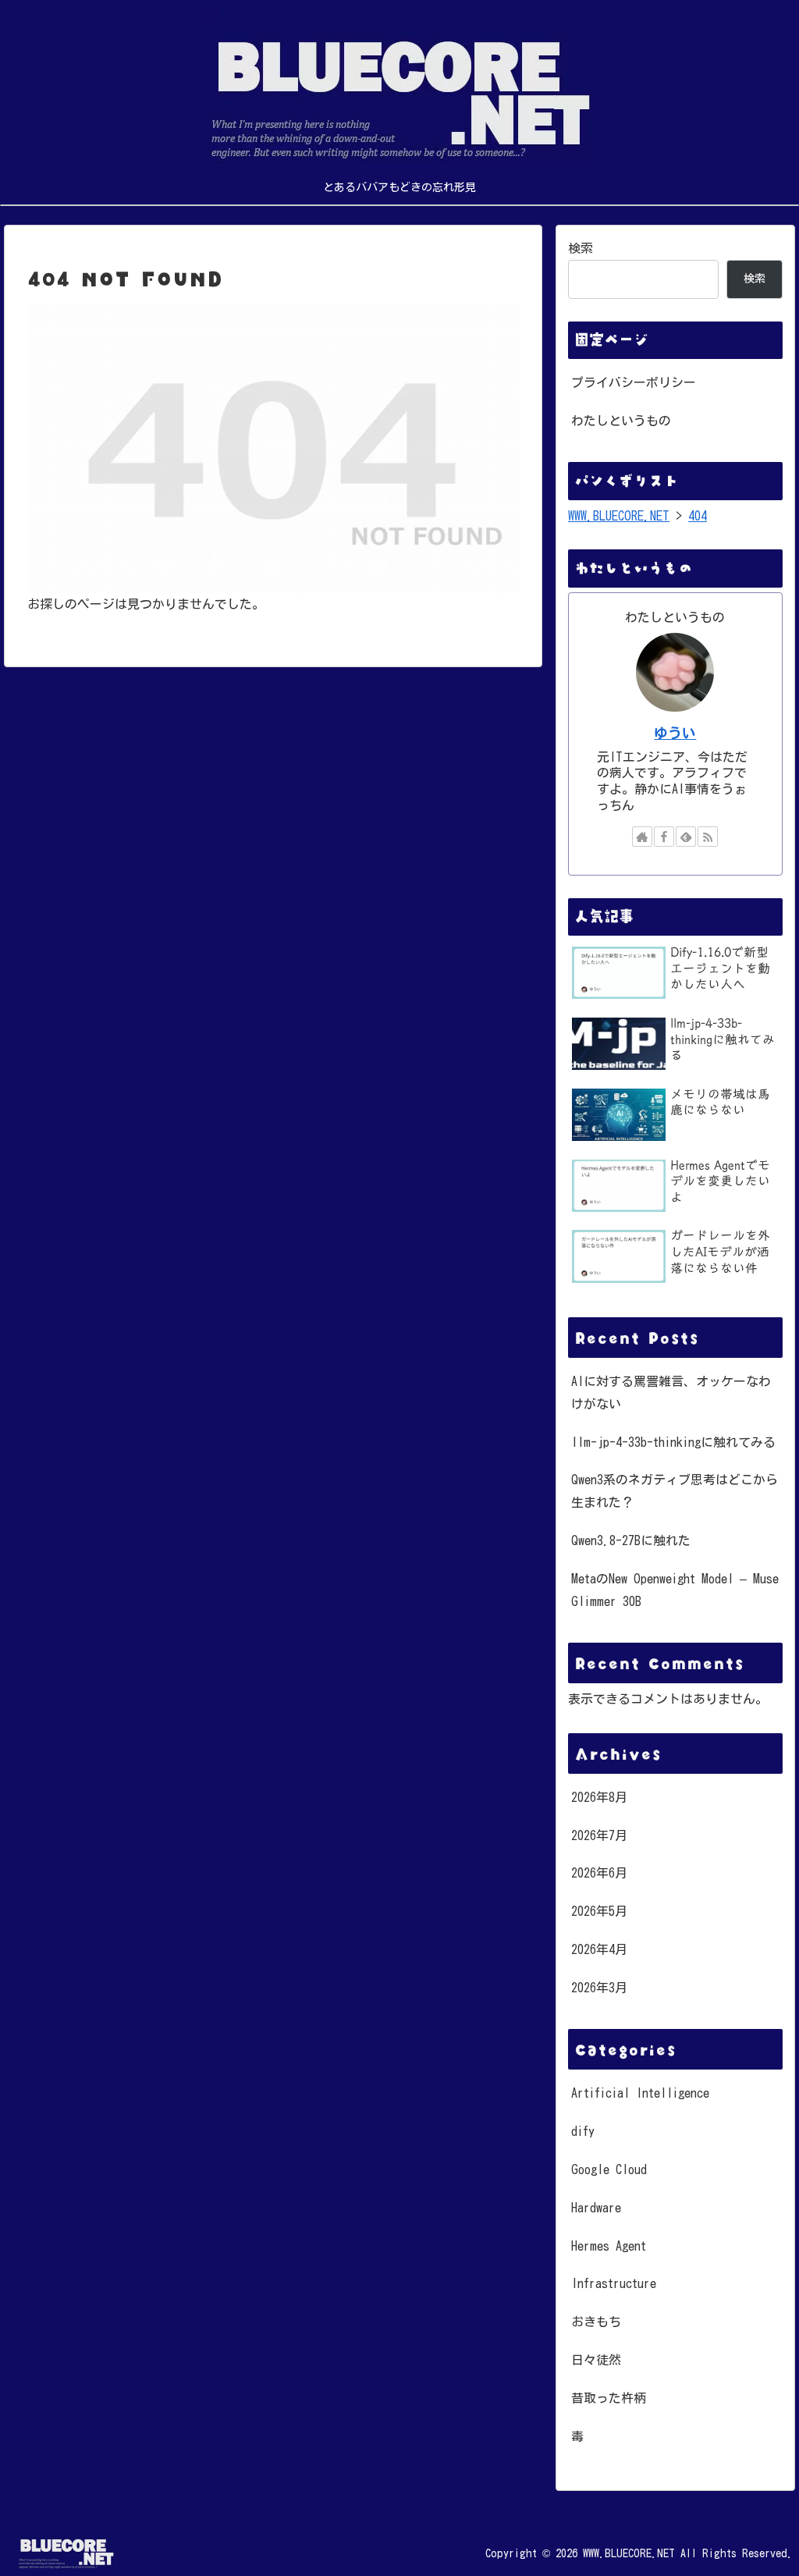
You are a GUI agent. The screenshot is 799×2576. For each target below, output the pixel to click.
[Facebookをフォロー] (664, 837)
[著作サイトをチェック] (642, 837)
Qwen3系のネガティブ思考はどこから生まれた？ (675, 1491)
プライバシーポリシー (634, 382)
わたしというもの (621, 421)
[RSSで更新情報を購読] (708, 837)
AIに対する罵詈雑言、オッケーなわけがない (671, 1393)
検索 (581, 248)
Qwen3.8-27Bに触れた (631, 1540)
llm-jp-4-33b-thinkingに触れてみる (673, 1442)
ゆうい (675, 733)
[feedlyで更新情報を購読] (686, 837)
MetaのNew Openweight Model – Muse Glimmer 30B (675, 1590)
